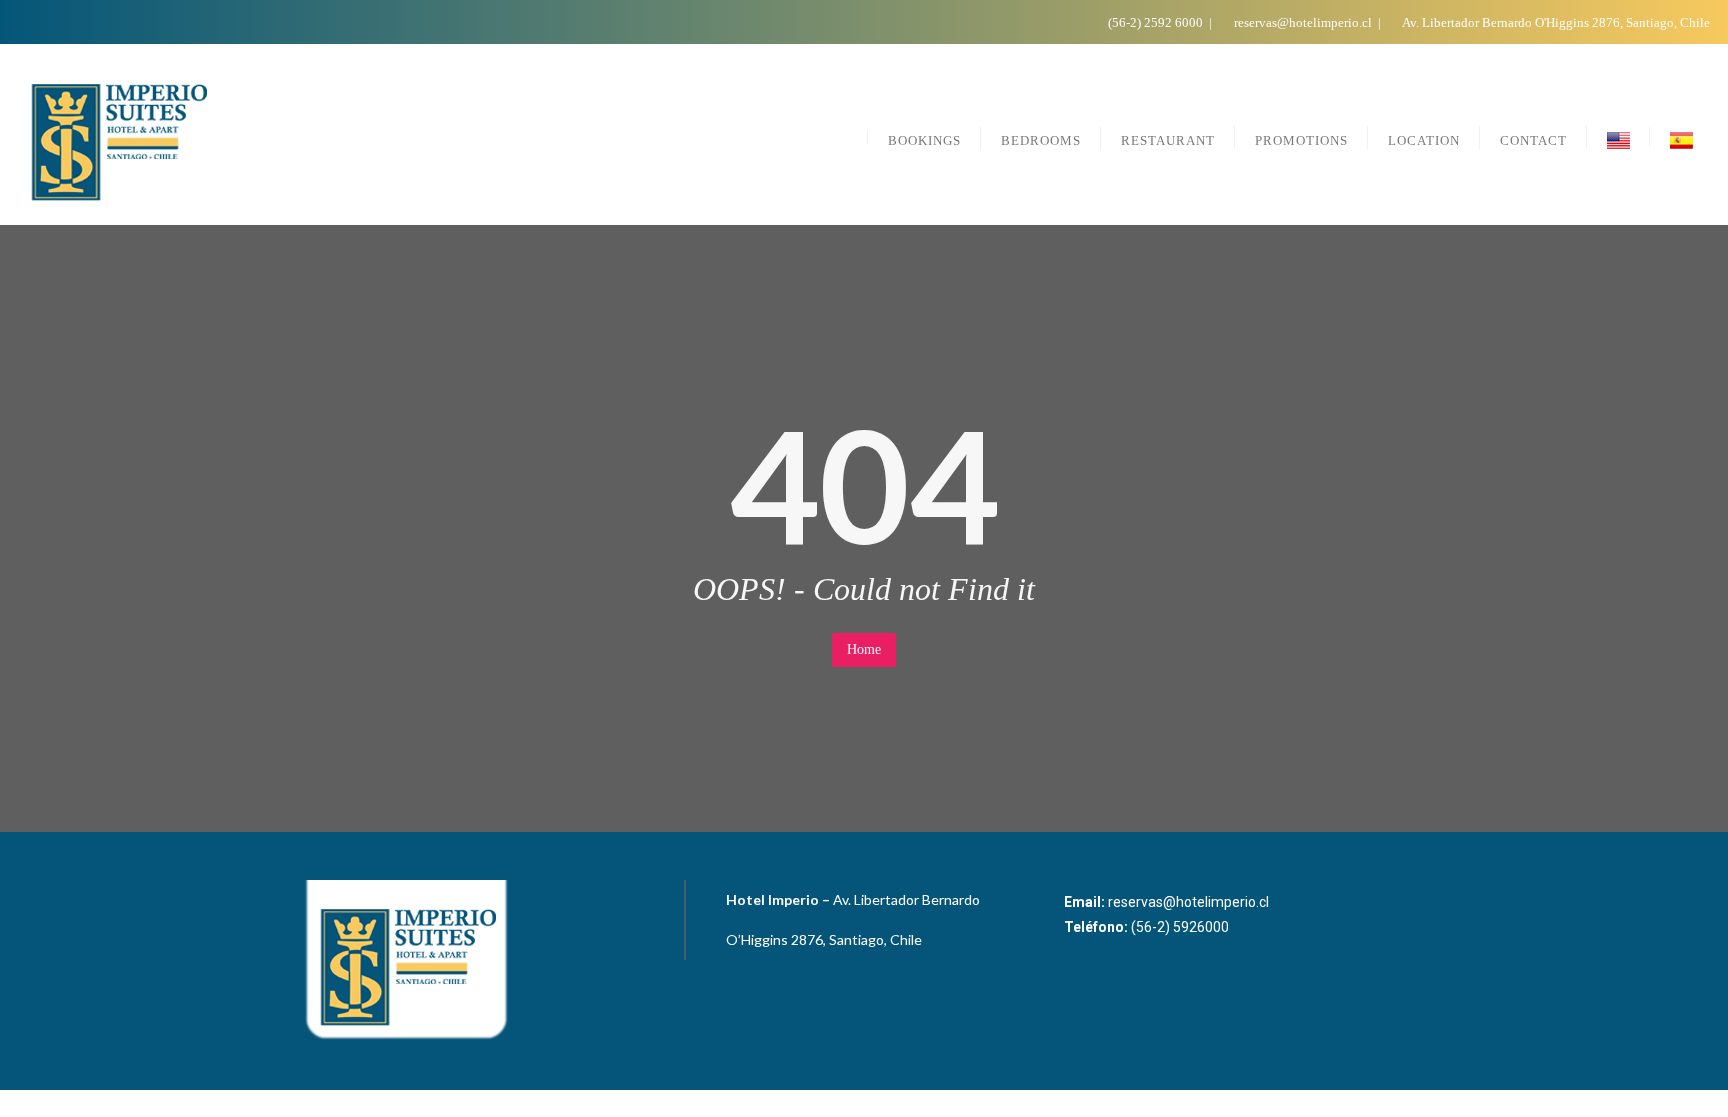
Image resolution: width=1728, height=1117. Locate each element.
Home (864, 649)
